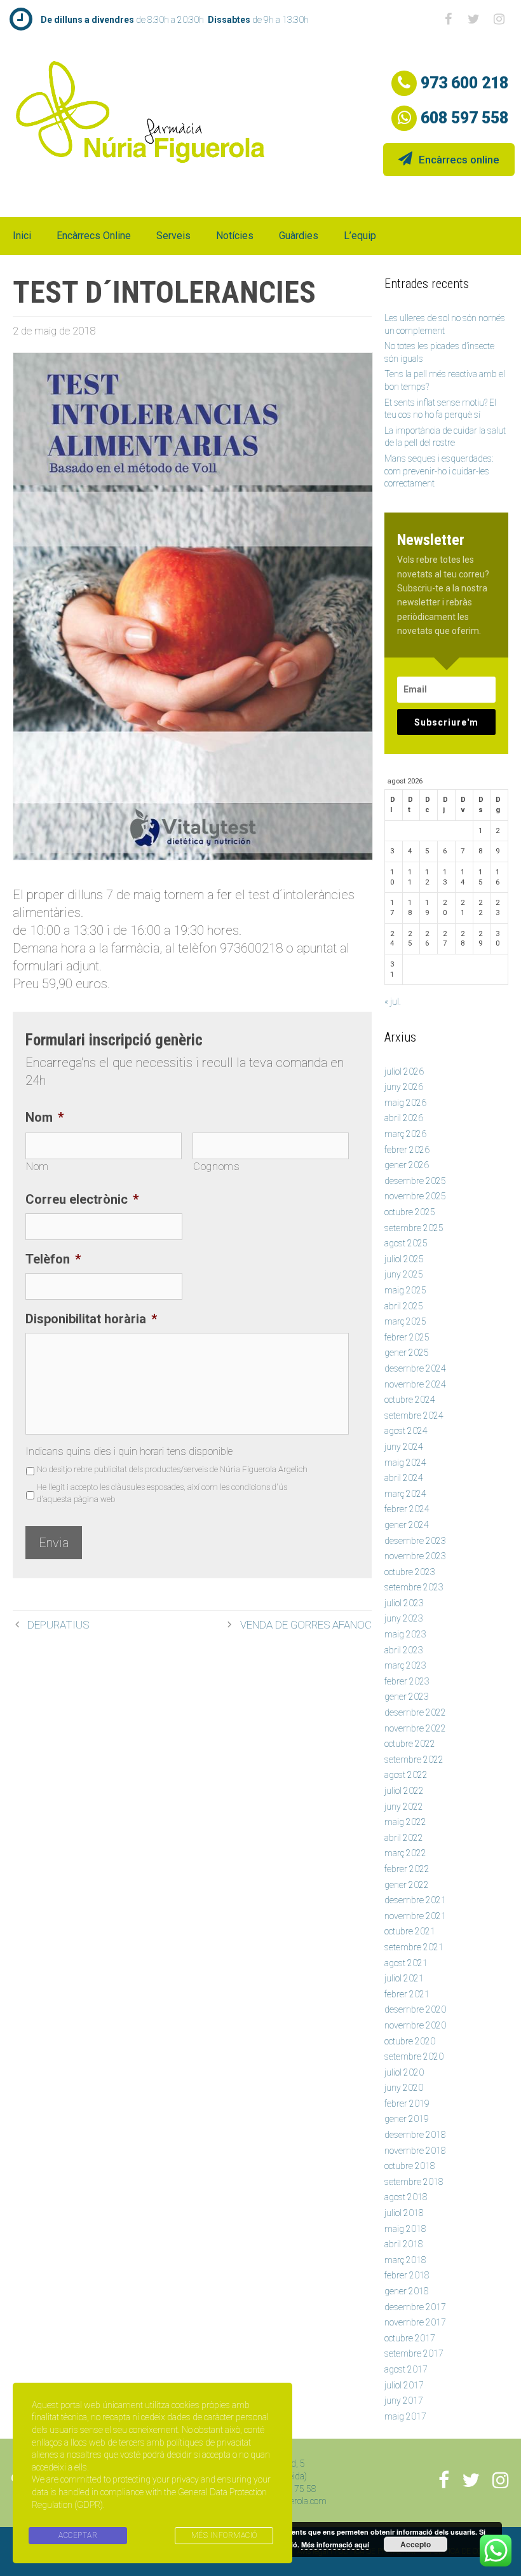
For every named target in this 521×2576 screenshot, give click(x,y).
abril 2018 (404, 2244)
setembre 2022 (414, 1760)
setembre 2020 (414, 2056)
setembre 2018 (414, 2182)
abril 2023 (404, 1650)
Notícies (235, 236)
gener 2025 (407, 1353)
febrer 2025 (407, 1337)
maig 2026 (405, 1103)
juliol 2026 (404, 1071)
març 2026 (405, 1134)
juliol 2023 (404, 1603)
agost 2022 (406, 1775)
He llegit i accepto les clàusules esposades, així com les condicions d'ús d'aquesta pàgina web (162, 1493)
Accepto (416, 2544)
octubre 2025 (410, 1212)
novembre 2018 (415, 2151)
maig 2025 (405, 1290)
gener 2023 (407, 1697)
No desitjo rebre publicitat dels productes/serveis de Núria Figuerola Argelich (172, 1469)
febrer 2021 (407, 1994)
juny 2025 (404, 1274)
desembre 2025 (415, 1181)
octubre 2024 (410, 1400)
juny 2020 (404, 2088)
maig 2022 (405, 1822)
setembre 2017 (414, 2353)
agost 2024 (406, 1431)
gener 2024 (407, 1525)
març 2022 (405, 1853)
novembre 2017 (415, 2322)
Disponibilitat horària (91, 1319)
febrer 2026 (407, 1150)
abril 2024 (404, 1478)
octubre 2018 (410, 2166)
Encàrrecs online (459, 160)
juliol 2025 (404, 1259)
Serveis (173, 236)
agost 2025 (406, 1243)
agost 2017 (406, 2369)
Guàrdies (299, 236)
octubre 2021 (410, 1931)
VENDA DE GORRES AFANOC (306, 1625)
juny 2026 (404, 1087)
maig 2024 (405, 1463)
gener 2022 (407, 1885)
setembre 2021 (414, 1947)
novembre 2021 (415, 1916)
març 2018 (405, 2260)
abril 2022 (404, 1838)
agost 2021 (406, 1963)
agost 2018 (406, 2197)
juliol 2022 (404, 1791)
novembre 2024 (415, 1384)
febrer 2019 (407, 2104)
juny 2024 (404, 1447)
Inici (22, 236)
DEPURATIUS (58, 1625)
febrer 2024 (407, 1509)
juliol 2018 (404, 2213)
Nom (44, 1117)
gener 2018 (407, 2291)
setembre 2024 (414, 1415)
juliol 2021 (404, 1978)
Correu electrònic (82, 1199)
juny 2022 (404, 1807)
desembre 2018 (415, 2135)
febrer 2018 (407, 2275)
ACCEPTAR (78, 2535)
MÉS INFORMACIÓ (224, 2535)
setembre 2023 (414, 1587)
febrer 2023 (407, 1681)
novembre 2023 (415, 1556)
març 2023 (405, 1665)
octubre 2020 (410, 2041)
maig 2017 (405, 2416)
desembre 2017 (415, 2307)
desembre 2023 (415, 1541)
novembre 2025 (415, 1196)
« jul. (393, 1002)
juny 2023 (404, 1618)
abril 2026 (404, 1118)
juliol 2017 (404, 2385)
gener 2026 (407, 1165)
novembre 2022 (415, 1728)
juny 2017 (404, 2400)
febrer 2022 (407, 1869)
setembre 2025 (414, 1228)
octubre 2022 (410, 1744)
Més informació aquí (335, 2545)
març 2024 (405, 1494)
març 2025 (405, 1321)
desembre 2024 (415, 1368)
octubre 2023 (410, 1572)
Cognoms (217, 1167)
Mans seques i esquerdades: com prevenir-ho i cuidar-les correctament (439, 471)
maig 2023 (405, 1634)
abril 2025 (404, 1306)
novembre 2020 (415, 2025)
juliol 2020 (404, 2072)
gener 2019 (407, 2119)
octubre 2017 (410, 2338)
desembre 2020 (415, 2009)
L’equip (360, 236)
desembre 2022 (415, 1712)
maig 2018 (405, 2229)
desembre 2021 (415, 1900)
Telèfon (53, 1259)
